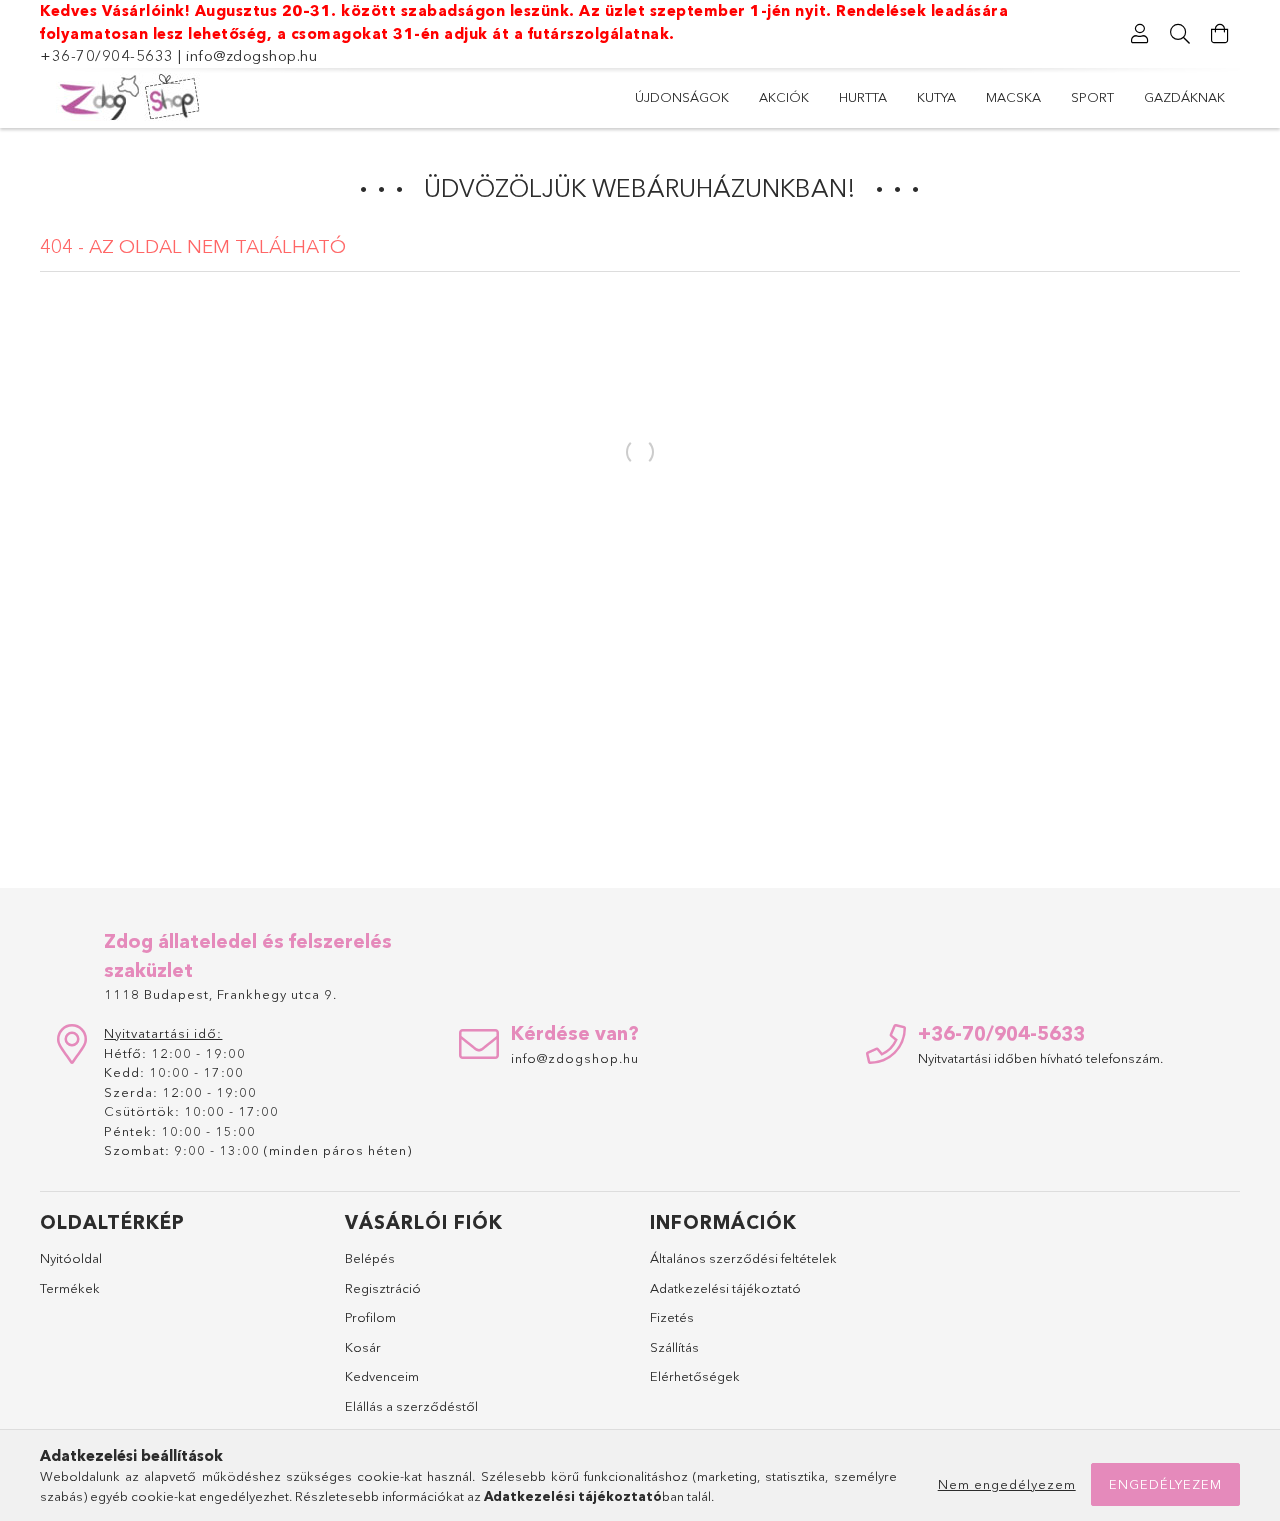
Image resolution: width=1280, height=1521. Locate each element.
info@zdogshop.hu (251, 55)
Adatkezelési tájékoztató (725, 1288)
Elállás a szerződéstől (411, 1406)
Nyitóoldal (71, 1258)
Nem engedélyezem (1007, 1484)
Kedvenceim (382, 1376)
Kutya (936, 97)
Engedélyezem (1165, 1484)
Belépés (370, 1258)
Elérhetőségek (695, 1376)
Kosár (363, 1347)
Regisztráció (383, 1288)
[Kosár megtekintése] (1220, 34)
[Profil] (1140, 34)
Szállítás (674, 1347)
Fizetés (672, 1317)
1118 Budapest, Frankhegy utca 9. (220, 994)
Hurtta (863, 97)
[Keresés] (1180, 34)
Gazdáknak (1184, 97)
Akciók (784, 97)
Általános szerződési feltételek (743, 1258)
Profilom (370, 1317)
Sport (1092, 97)
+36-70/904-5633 (107, 55)
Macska (1013, 97)
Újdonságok (682, 97)
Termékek (70, 1288)
